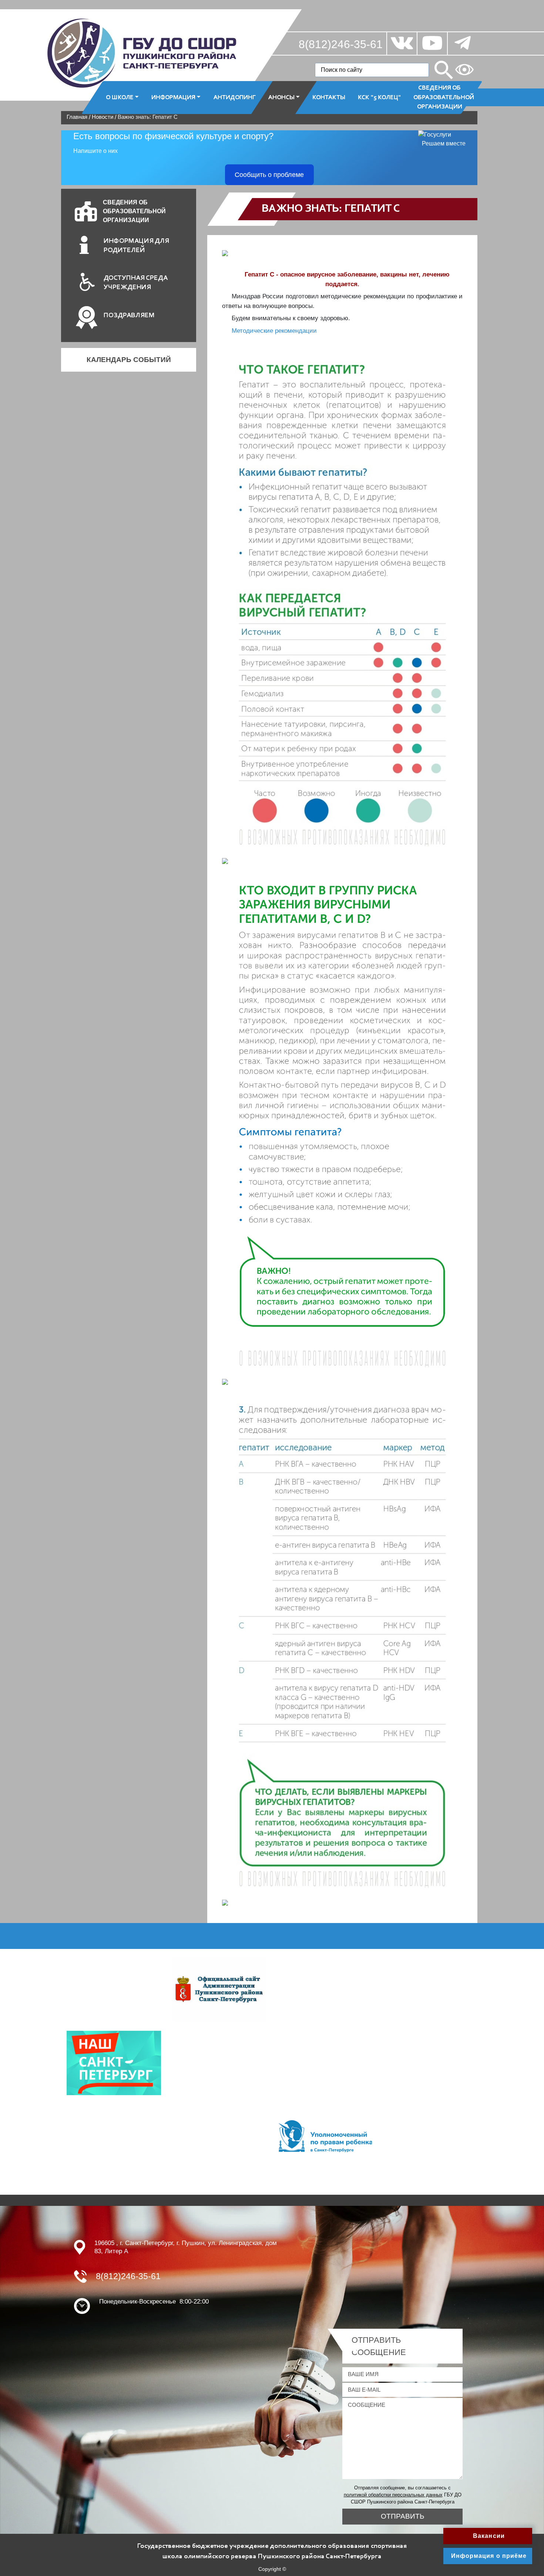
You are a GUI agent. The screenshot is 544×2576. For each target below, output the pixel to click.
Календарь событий (129, 360)
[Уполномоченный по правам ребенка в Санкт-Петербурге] (325, 2136)
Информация (173, 97)
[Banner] (219, 1989)
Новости (103, 117)
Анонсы (281, 97)
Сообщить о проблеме (269, 175)
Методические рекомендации (274, 331)
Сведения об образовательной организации (443, 97)
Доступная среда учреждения (136, 283)
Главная (77, 117)
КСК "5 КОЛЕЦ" (379, 97)
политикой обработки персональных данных (393, 2495)
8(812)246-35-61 (341, 44)
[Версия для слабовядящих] (464, 70)
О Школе (120, 97)
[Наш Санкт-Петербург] (114, 2062)
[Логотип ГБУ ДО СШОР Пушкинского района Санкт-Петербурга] (142, 53)
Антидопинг (235, 97)
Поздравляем (129, 316)
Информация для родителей (136, 246)
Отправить (402, 2516)
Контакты (329, 97)
